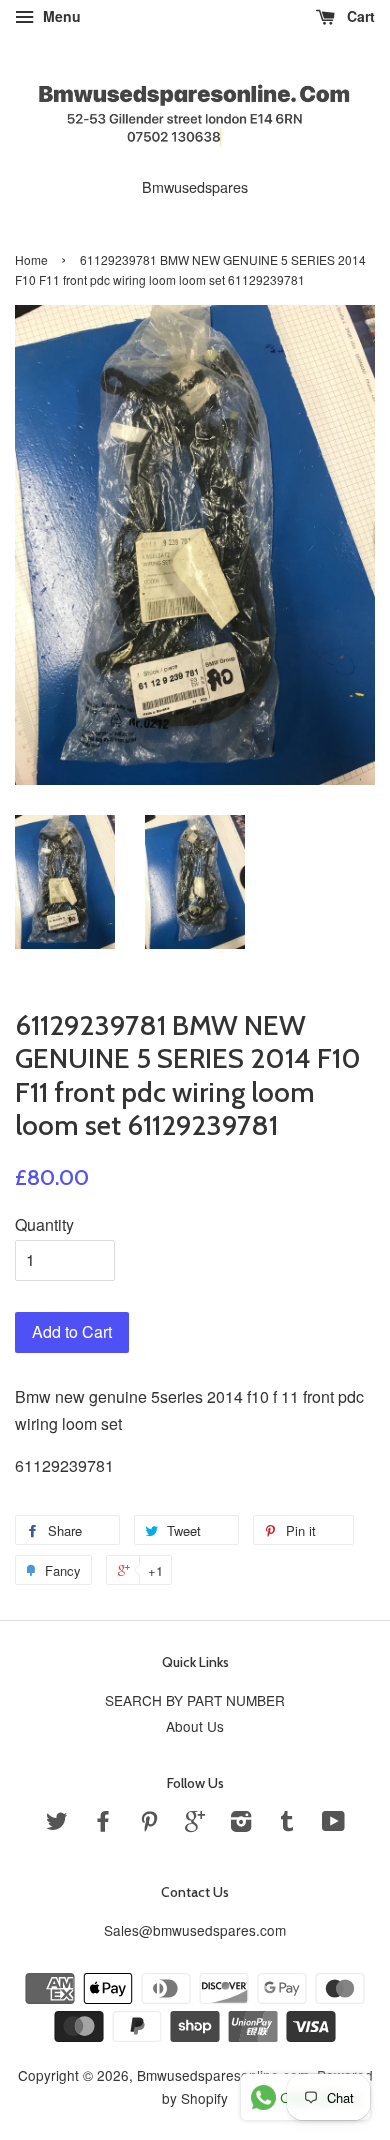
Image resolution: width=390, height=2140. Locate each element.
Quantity (44, 1224)
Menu (60, 16)
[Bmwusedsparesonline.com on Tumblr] (287, 1824)
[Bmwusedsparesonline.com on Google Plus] (195, 1824)
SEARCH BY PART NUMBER (195, 1700)
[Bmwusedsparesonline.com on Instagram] (241, 1824)
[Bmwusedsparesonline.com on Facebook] (103, 1824)
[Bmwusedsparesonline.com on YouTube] (333, 1824)
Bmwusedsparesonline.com (223, 2075)
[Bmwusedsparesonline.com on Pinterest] (149, 1824)
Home (31, 259)
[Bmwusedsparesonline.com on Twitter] (57, 1824)
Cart (359, 16)
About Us (195, 1726)
